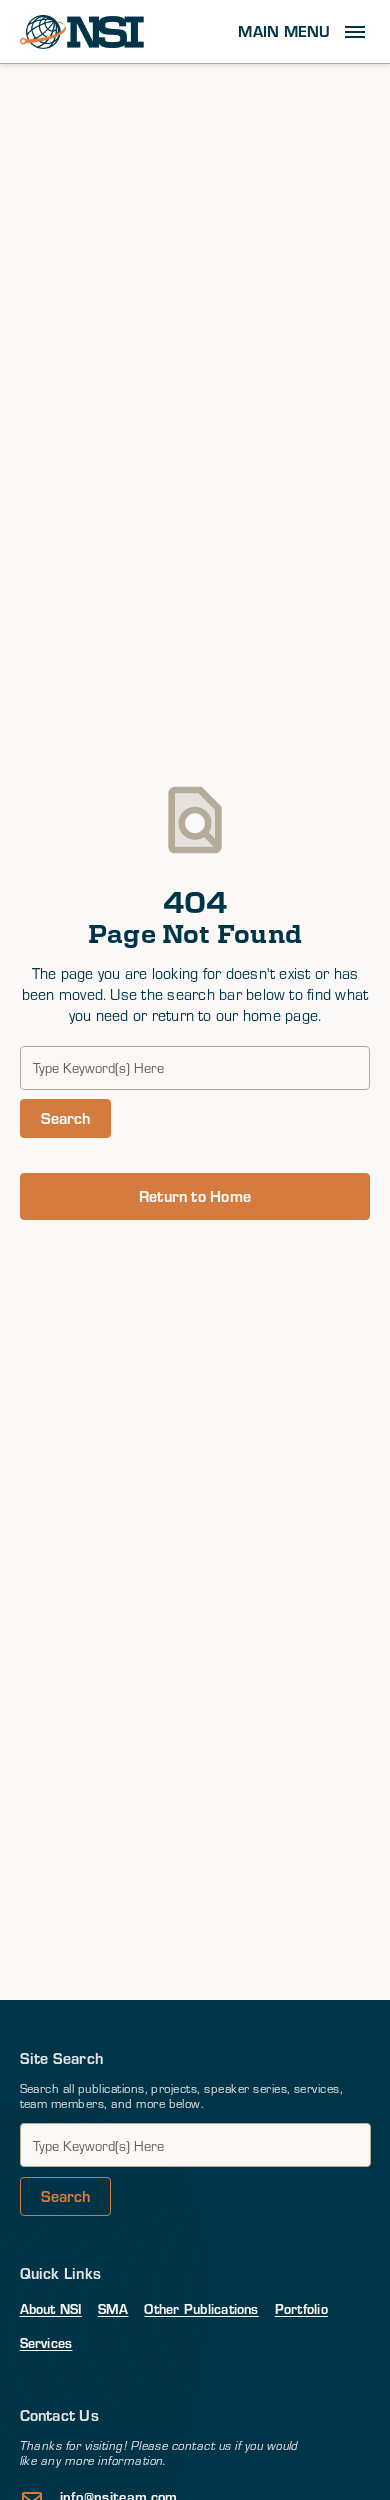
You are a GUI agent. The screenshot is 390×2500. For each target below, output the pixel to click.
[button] (304, 32)
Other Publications (201, 2308)
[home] (82, 32)
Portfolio (301, 2308)
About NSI (51, 2308)
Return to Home (195, 1195)
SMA (113, 2308)
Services (46, 2342)
